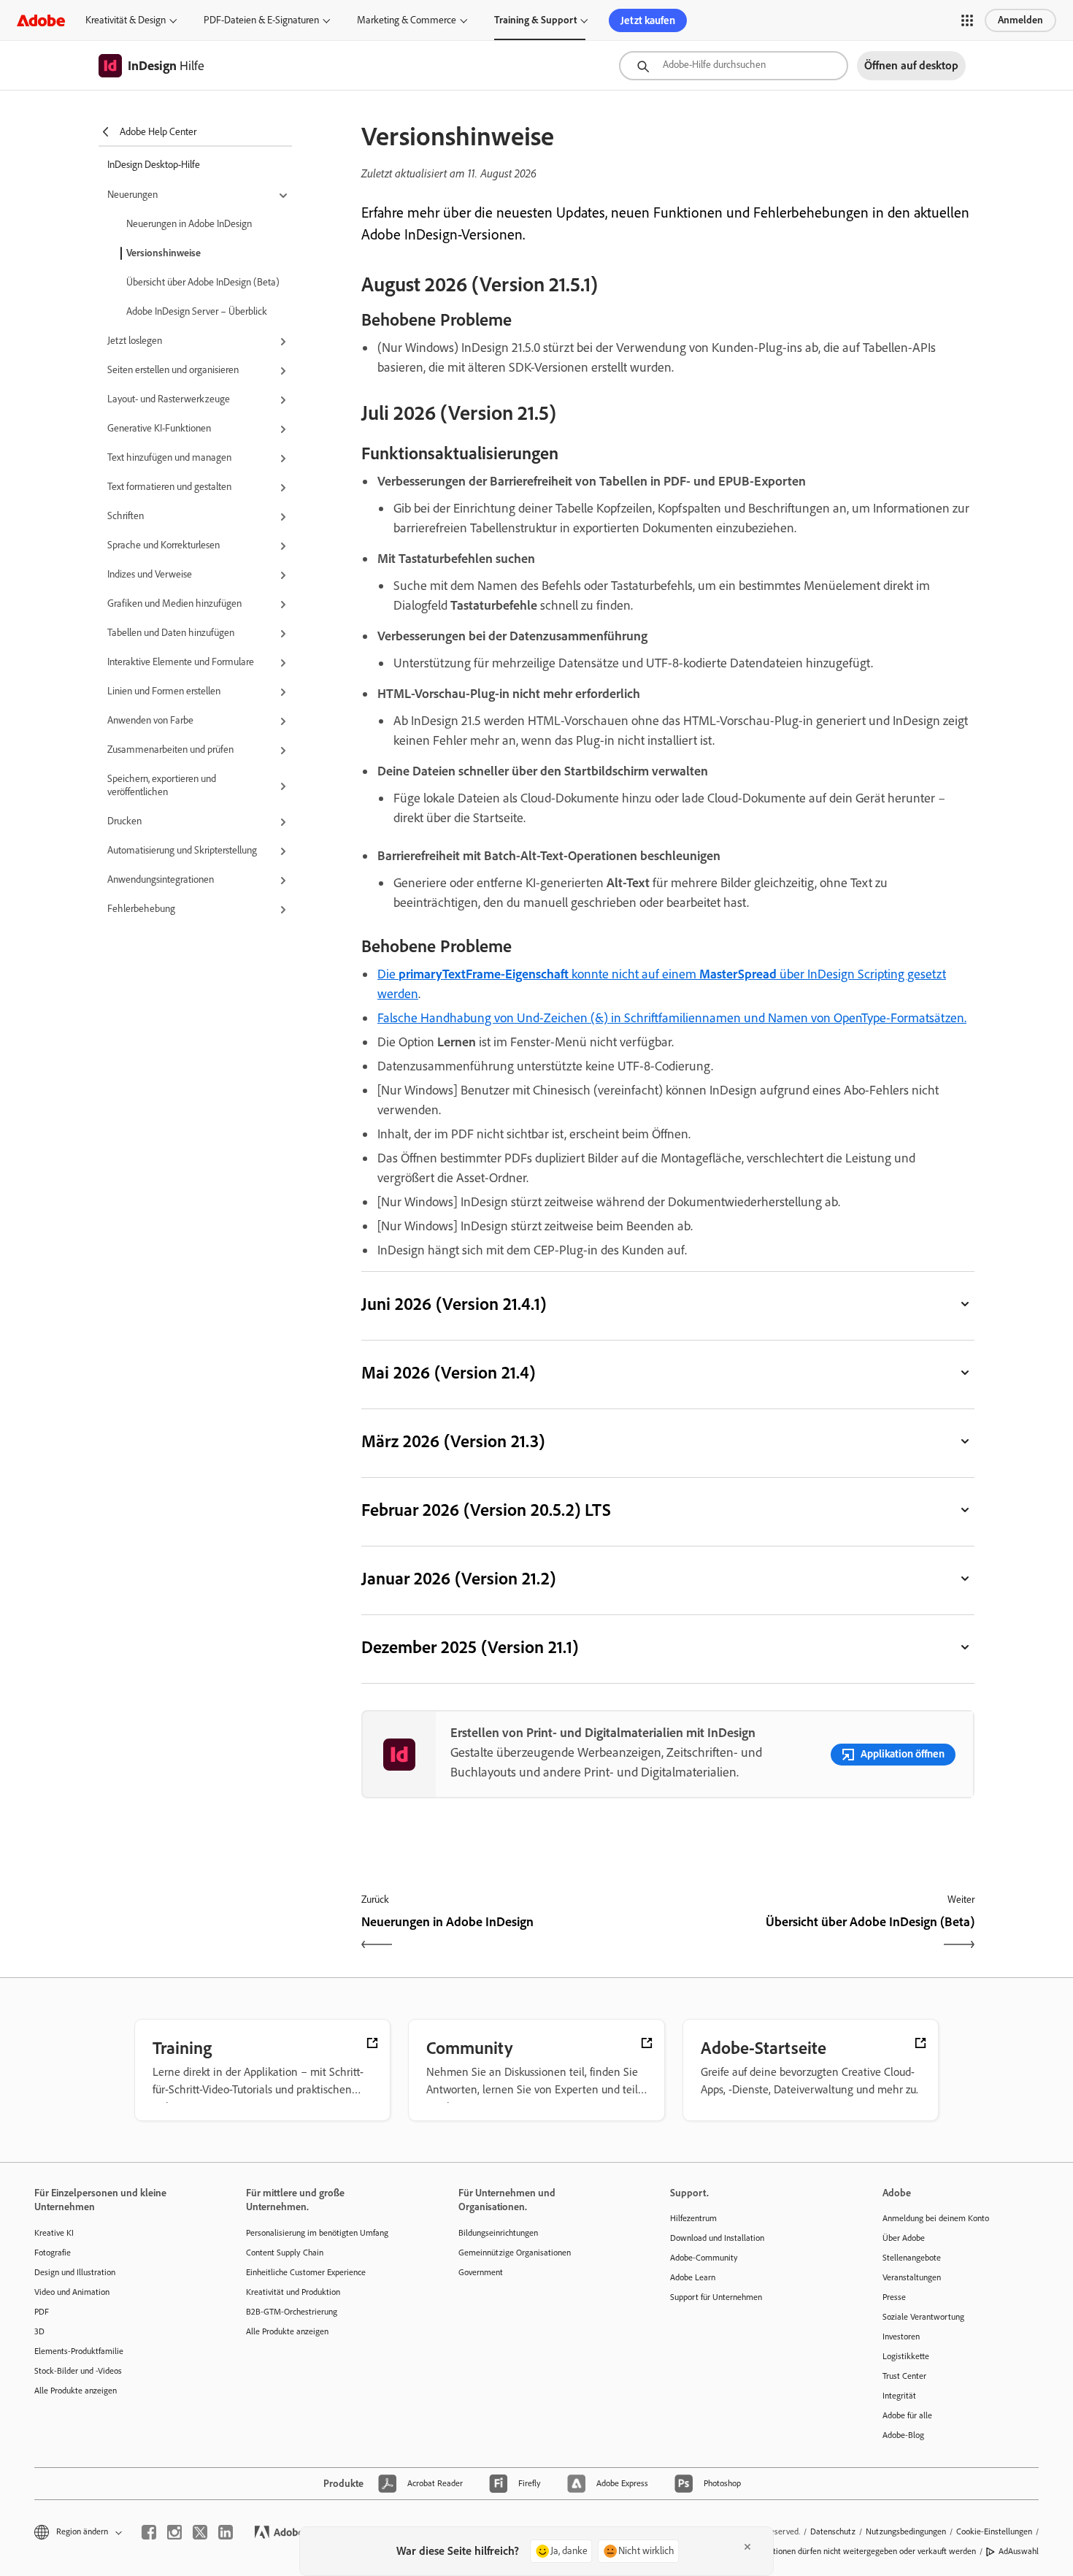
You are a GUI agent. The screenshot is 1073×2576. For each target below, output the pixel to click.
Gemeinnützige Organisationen (515, 2253)
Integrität (899, 2396)
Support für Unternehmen (716, 2297)
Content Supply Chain (285, 2253)
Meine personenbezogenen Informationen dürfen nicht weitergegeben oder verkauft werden (811, 2551)
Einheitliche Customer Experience (306, 2272)
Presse (894, 2297)
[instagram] (174, 2532)
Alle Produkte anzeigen (76, 2391)
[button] (967, 20)
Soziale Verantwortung (923, 2317)
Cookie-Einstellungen (994, 2531)
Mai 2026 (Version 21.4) (448, 1372)
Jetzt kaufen (648, 20)
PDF (42, 2312)
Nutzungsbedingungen (906, 2531)
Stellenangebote (912, 2258)
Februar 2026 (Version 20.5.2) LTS (486, 1510)
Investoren (901, 2337)
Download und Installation (717, 2238)
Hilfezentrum (693, 2218)
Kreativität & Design (126, 20)
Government (481, 2272)
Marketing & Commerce (407, 20)
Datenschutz (833, 2531)
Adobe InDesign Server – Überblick (197, 311)
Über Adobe (904, 2238)
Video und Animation (72, 2292)
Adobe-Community (704, 2258)
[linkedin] (226, 2532)
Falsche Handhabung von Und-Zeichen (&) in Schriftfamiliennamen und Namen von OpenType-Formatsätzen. (672, 1018)
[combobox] (734, 66)
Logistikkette (906, 2356)
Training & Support (535, 20)
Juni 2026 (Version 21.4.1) (454, 1304)
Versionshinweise (164, 253)
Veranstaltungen (912, 2277)
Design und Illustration (75, 2272)
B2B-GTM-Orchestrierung (292, 2312)
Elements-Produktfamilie (79, 2351)
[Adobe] (41, 20)
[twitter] (200, 2532)
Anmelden (1020, 20)
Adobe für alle (907, 2415)
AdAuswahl (1019, 2551)
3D (39, 2331)
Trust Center (904, 2376)
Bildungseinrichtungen (498, 2233)
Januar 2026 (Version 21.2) (458, 1578)
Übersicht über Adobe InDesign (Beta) (203, 282)
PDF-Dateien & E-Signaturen (261, 20)
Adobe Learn (693, 2277)
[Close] (747, 2547)
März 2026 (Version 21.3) (453, 1441)
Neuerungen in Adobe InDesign (189, 224)
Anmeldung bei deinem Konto (936, 2218)
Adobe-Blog (903, 2435)
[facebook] (149, 2532)
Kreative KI (54, 2233)
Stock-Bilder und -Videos (78, 2371)
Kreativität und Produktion (293, 2292)
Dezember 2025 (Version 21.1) (470, 1647)
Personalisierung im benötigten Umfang (317, 2233)
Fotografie (53, 2253)
